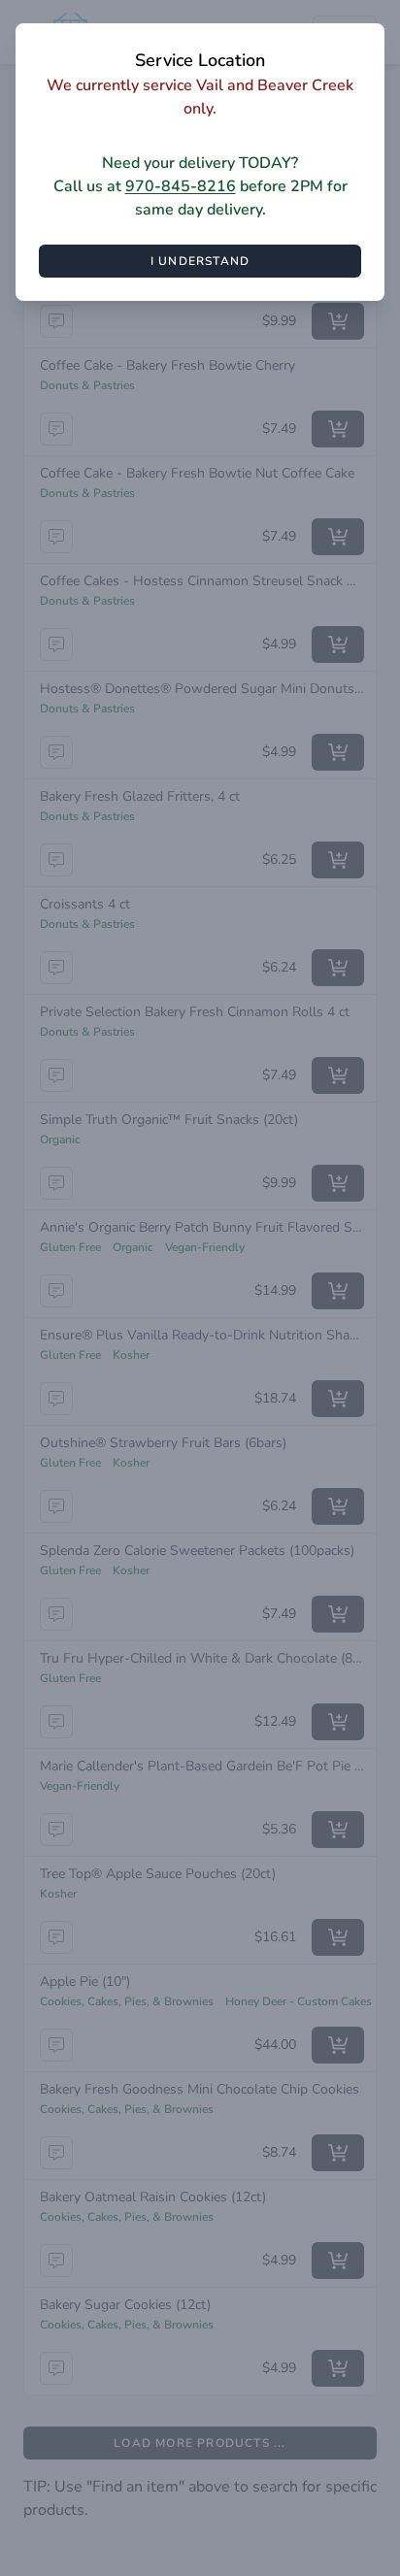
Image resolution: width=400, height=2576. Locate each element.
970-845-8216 (181, 186)
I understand (200, 261)
